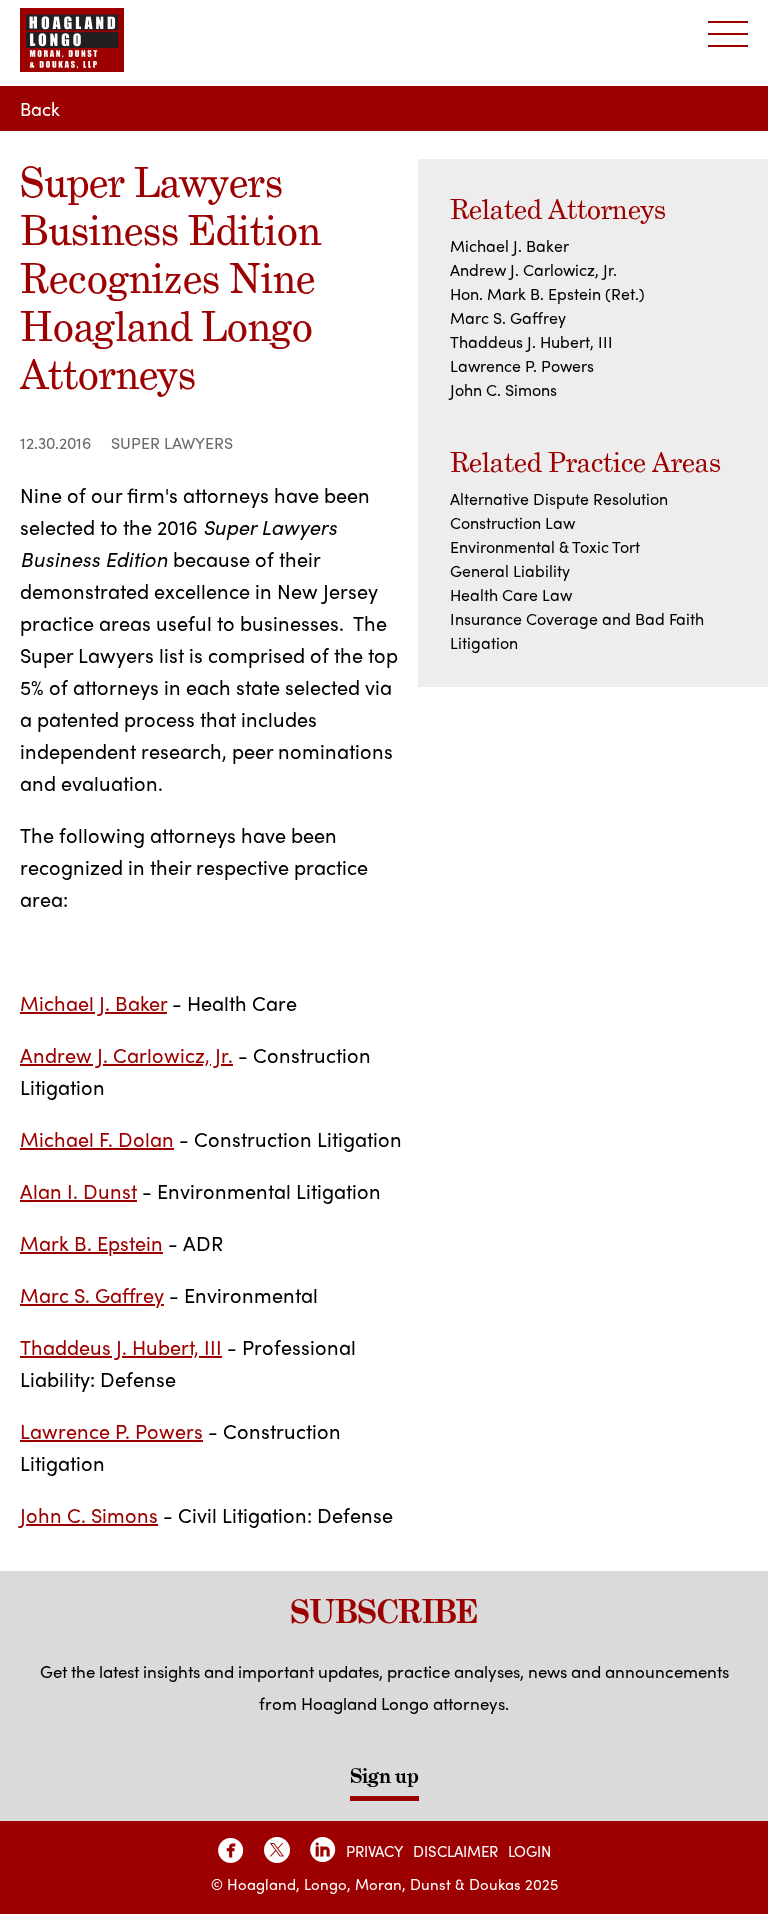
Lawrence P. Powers (111, 1430)
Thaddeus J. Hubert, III (121, 1346)
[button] (728, 35)
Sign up (384, 1776)
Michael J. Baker (93, 1002)
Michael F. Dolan (97, 1138)
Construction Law (512, 522)
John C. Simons (89, 1514)
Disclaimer (455, 1851)
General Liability (510, 570)
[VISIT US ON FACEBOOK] (231, 1850)
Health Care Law (511, 594)
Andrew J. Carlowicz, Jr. (126, 1054)
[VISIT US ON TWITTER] (277, 1850)
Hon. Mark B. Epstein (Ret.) (547, 293)
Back (40, 108)
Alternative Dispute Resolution (559, 498)
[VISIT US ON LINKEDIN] (323, 1850)
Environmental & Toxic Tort (545, 546)
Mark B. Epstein (91, 1242)
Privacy (374, 1851)
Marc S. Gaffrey (92, 1294)
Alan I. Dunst (78, 1190)
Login (529, 1851)
